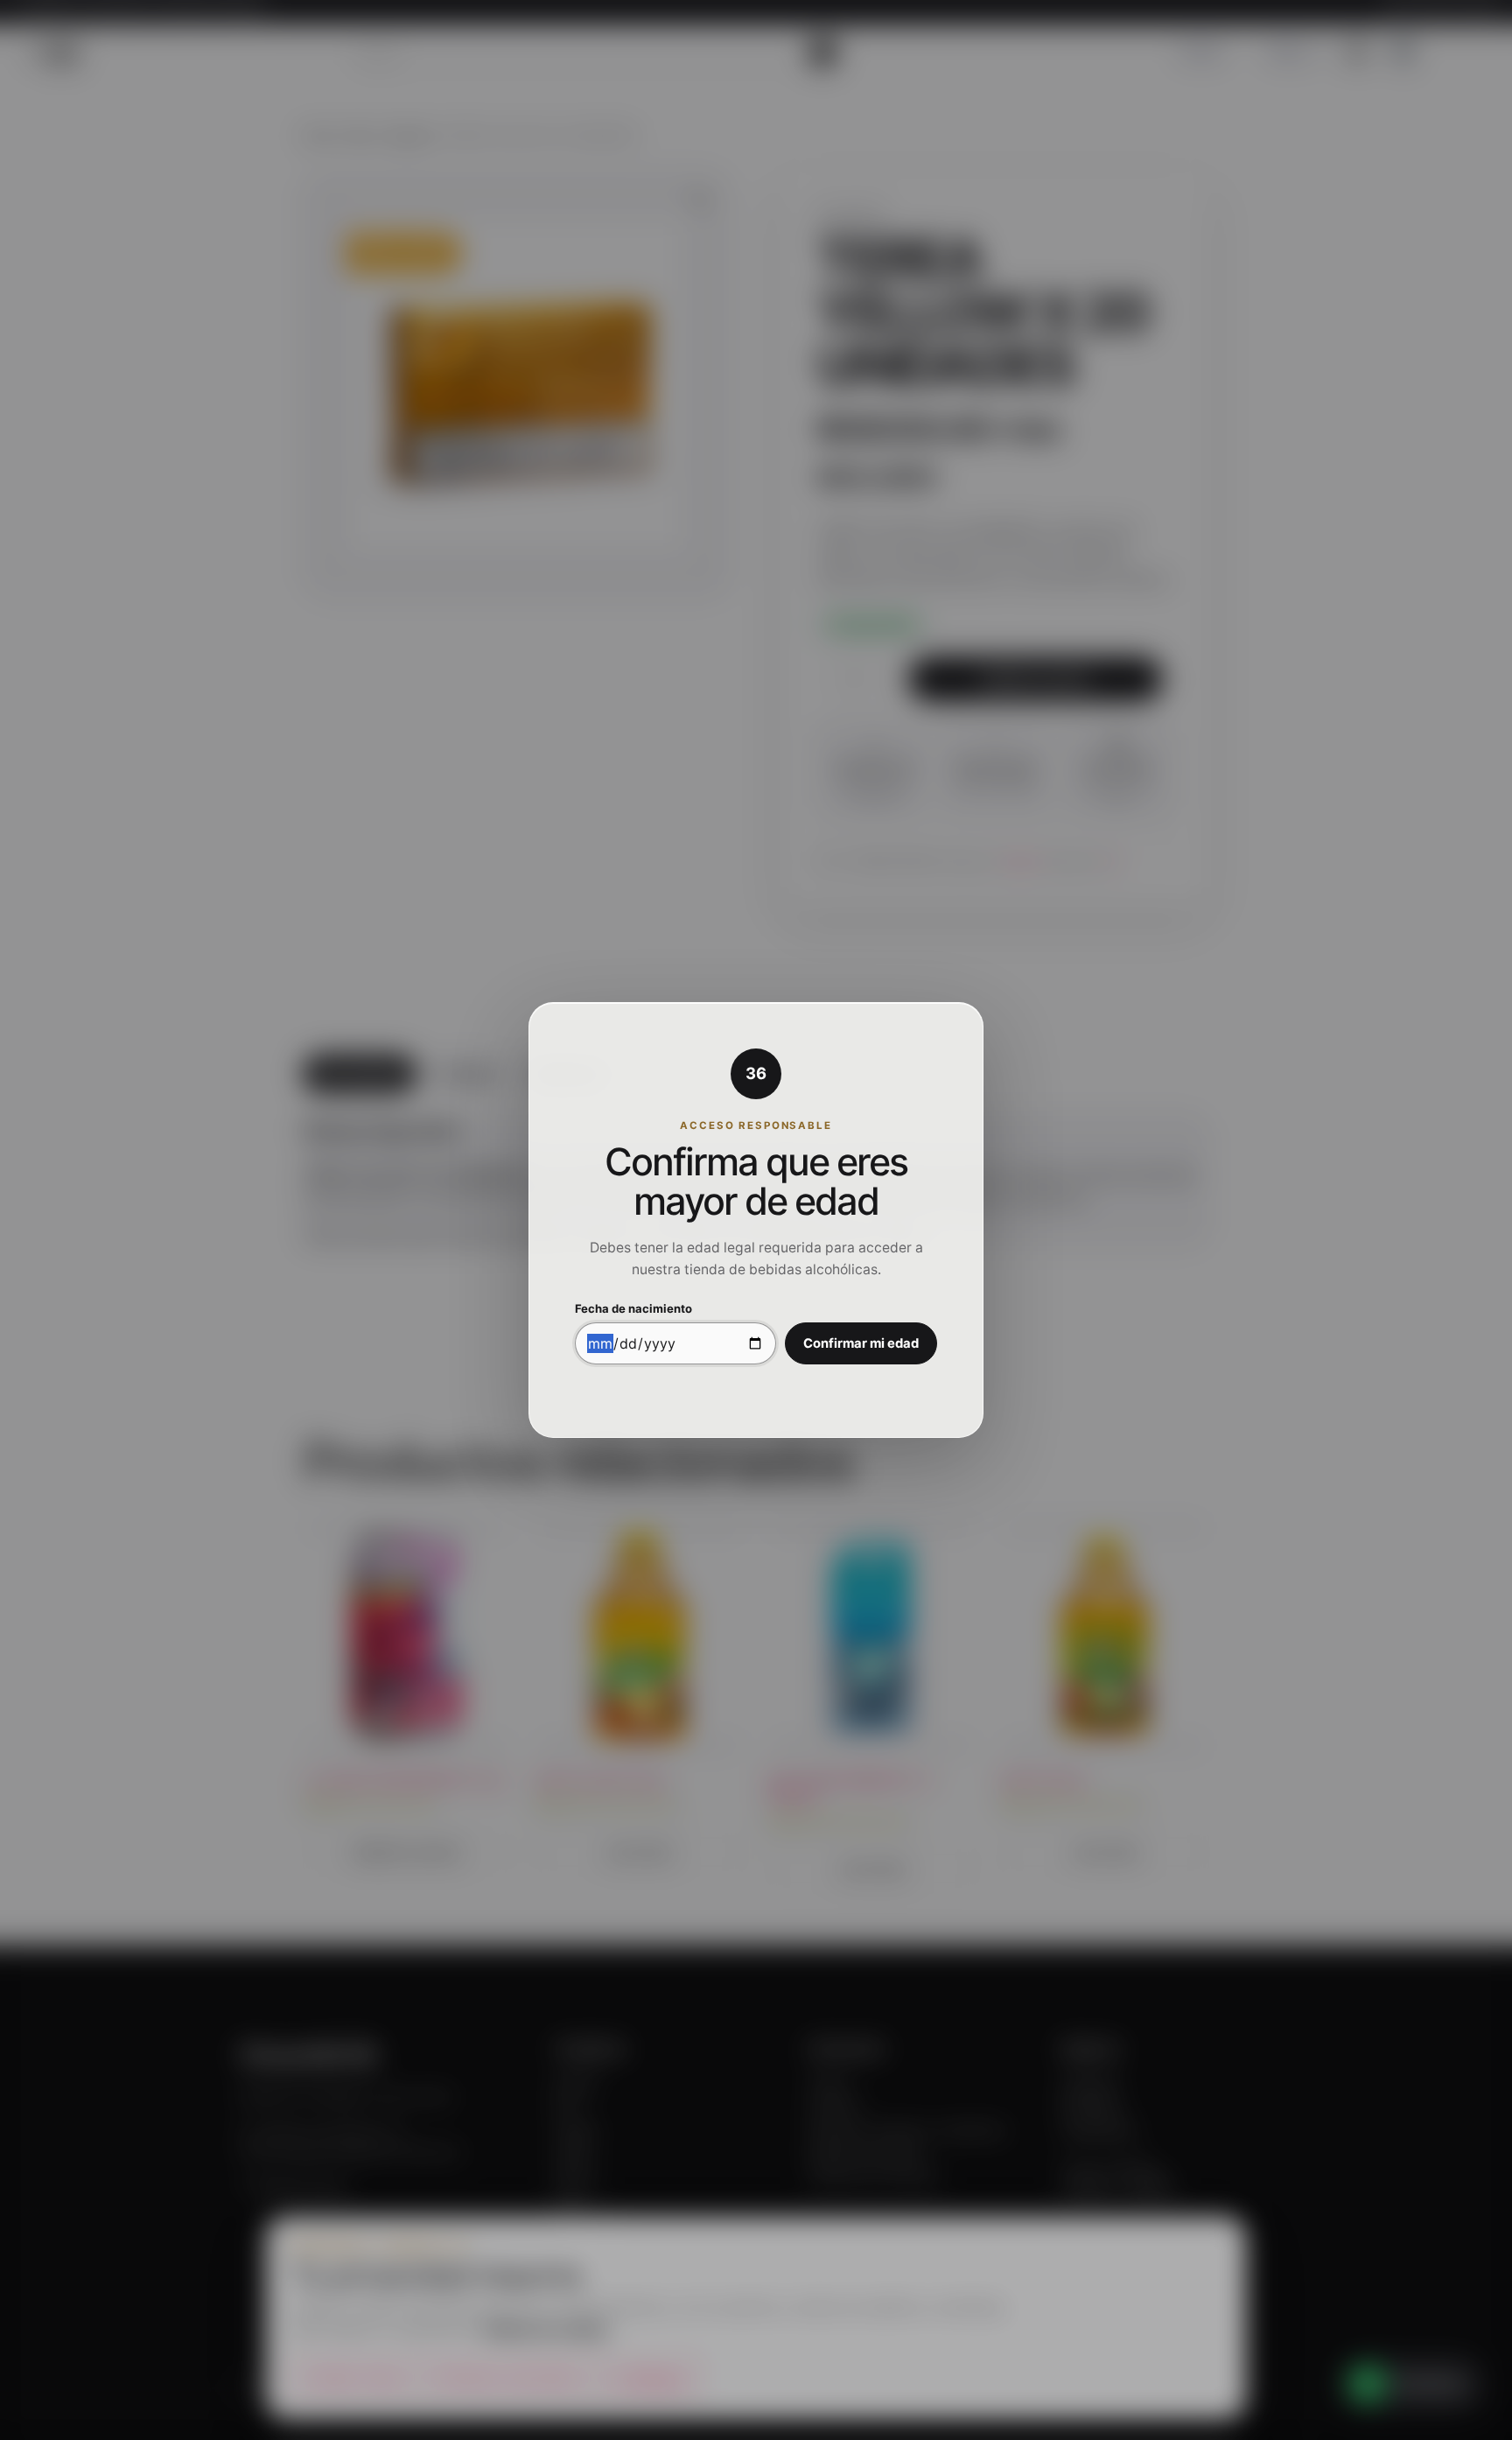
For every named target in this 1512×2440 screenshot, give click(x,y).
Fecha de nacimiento (633, 1309)
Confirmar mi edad (861, 1343)
